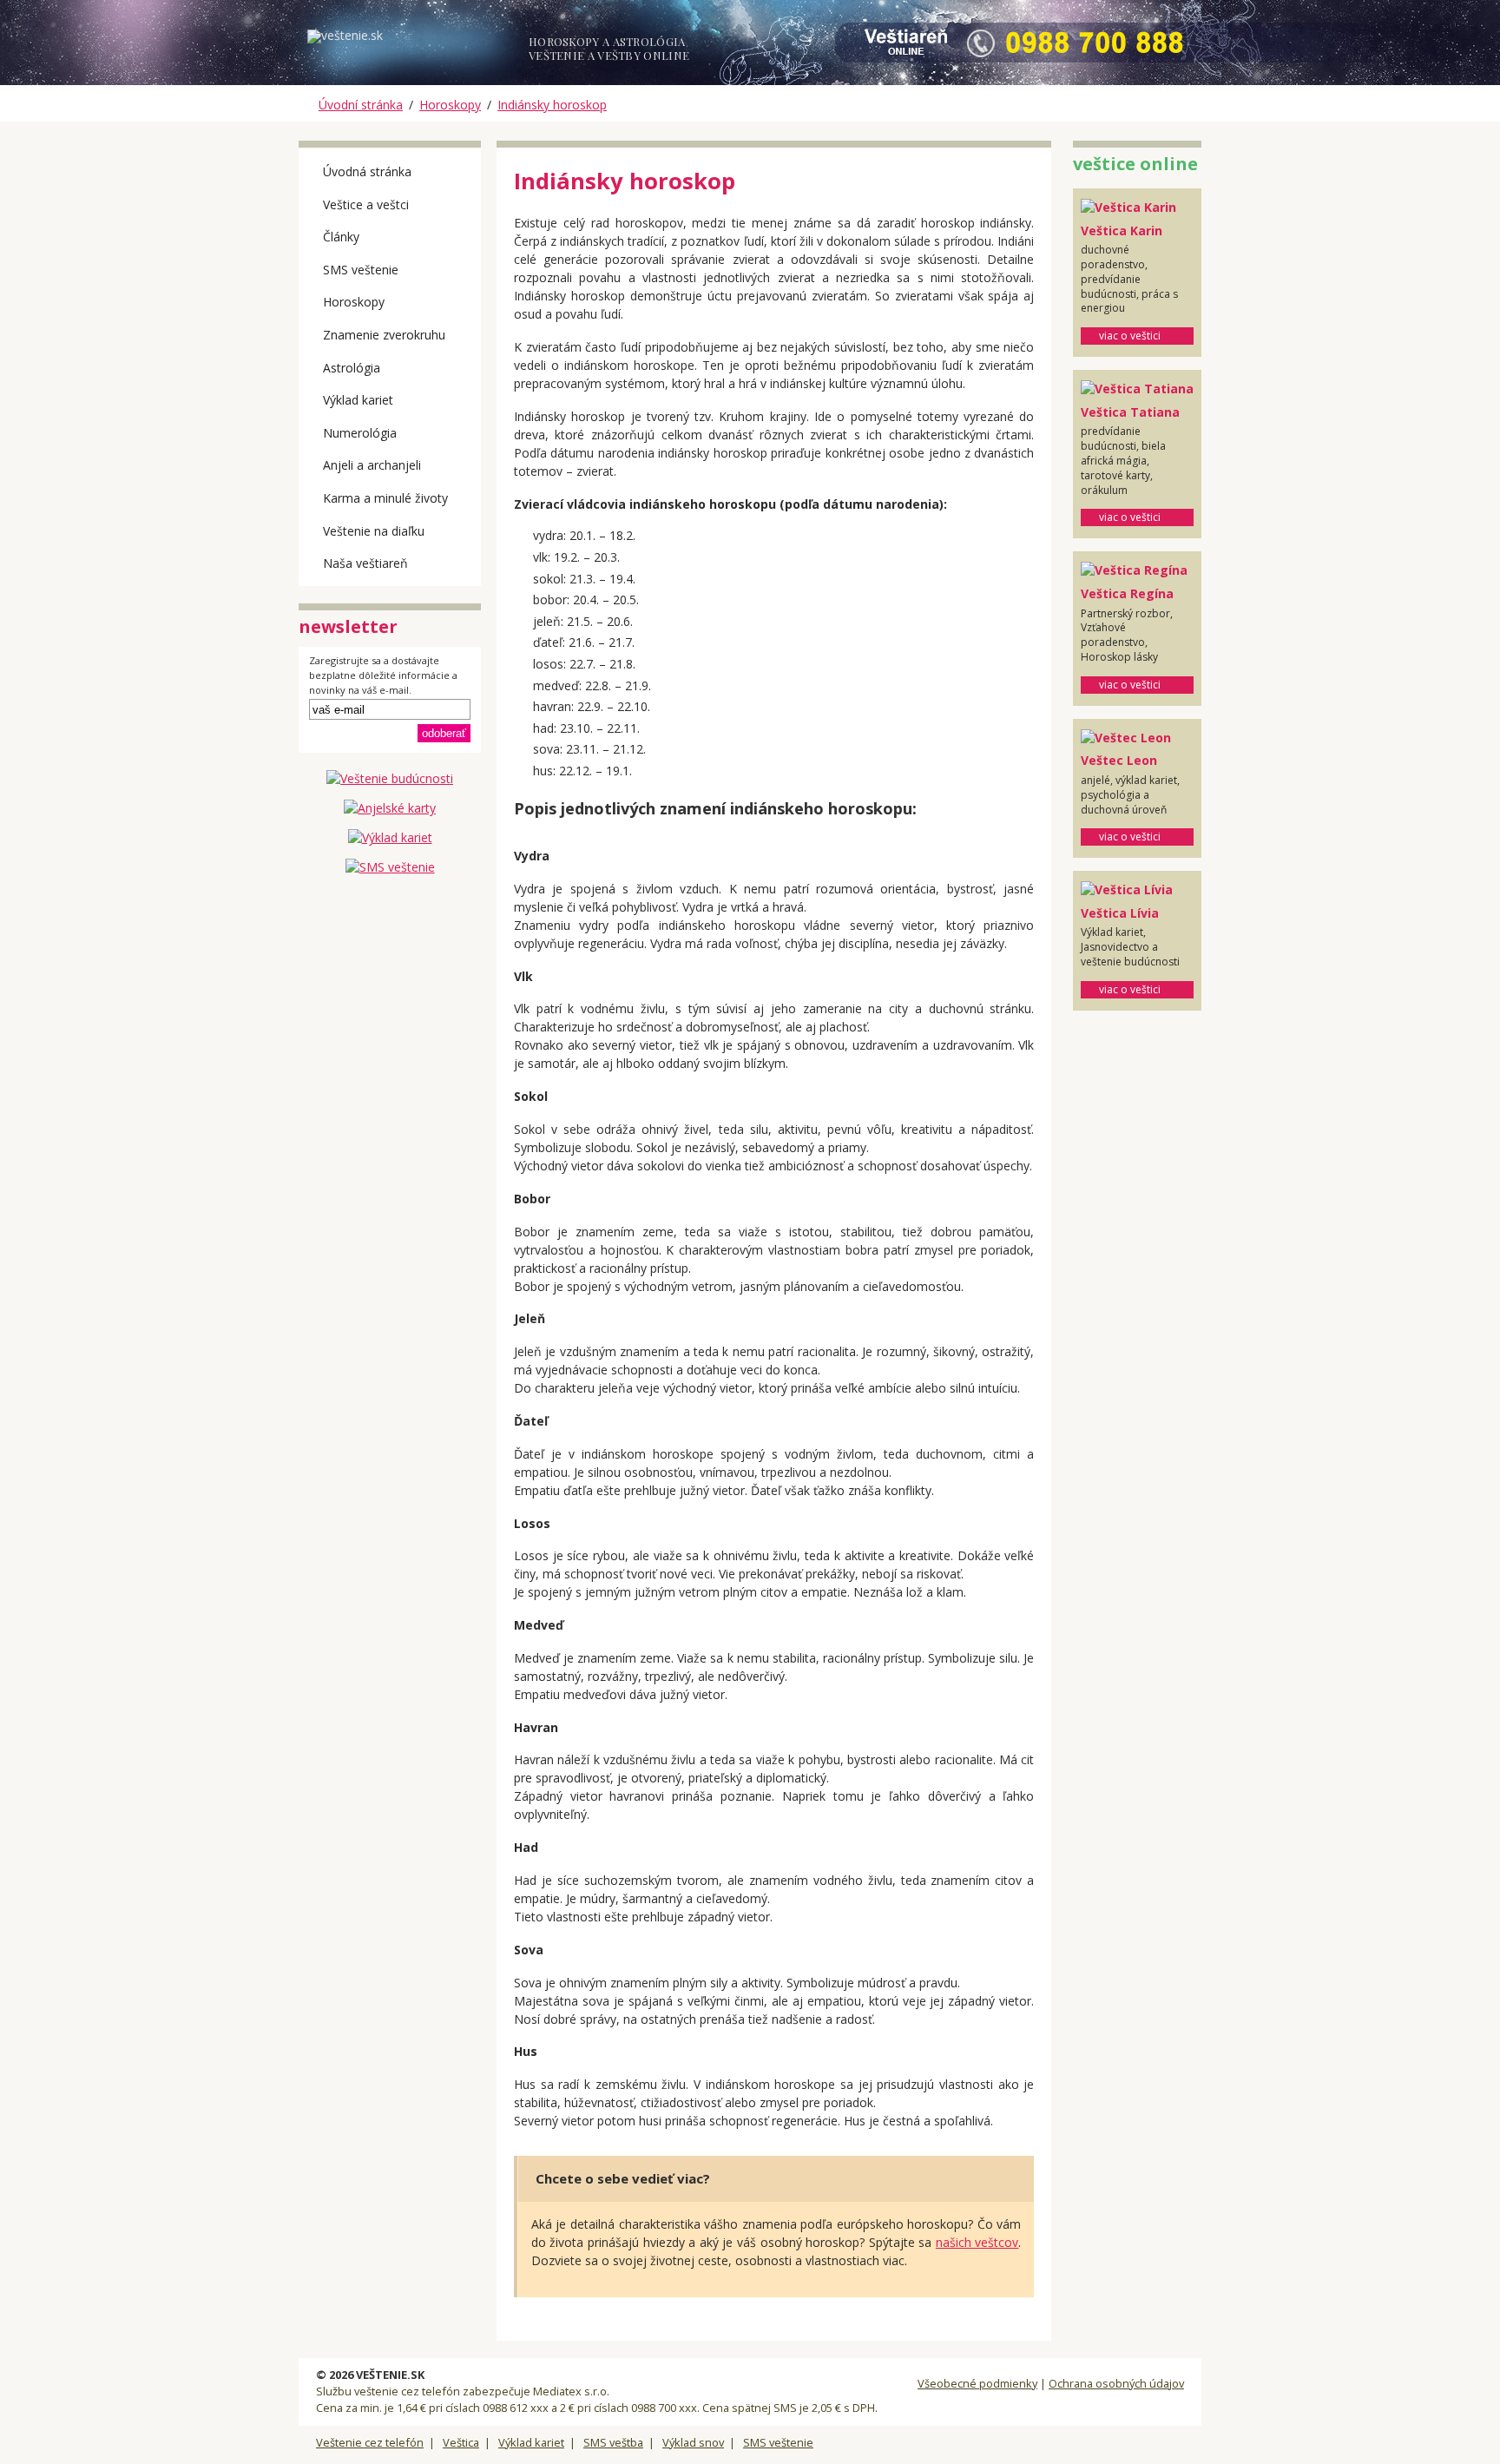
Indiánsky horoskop (552, 105)
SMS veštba (613, 2442)
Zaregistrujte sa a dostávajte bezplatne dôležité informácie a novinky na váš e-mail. (383, 675)
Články (341, 237)
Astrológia (352, 368)
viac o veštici (1130, 336)
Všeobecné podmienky (977, 2383)
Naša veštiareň (365, 563)
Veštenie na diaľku (374, 531)
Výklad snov (693, 2442)
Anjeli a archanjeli (372, 465)
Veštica (461, 2442)
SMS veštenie (361, 270)
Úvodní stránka (361, 105)
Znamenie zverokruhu (384, 335)
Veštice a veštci (366, 204)
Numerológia (360, 433)
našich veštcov (977, 2242)
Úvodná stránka (367, 171)
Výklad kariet (358, 400)
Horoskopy (450, 105)
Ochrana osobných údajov (1116, 2383)
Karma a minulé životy (385, 498)
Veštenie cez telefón (370, 2442)
